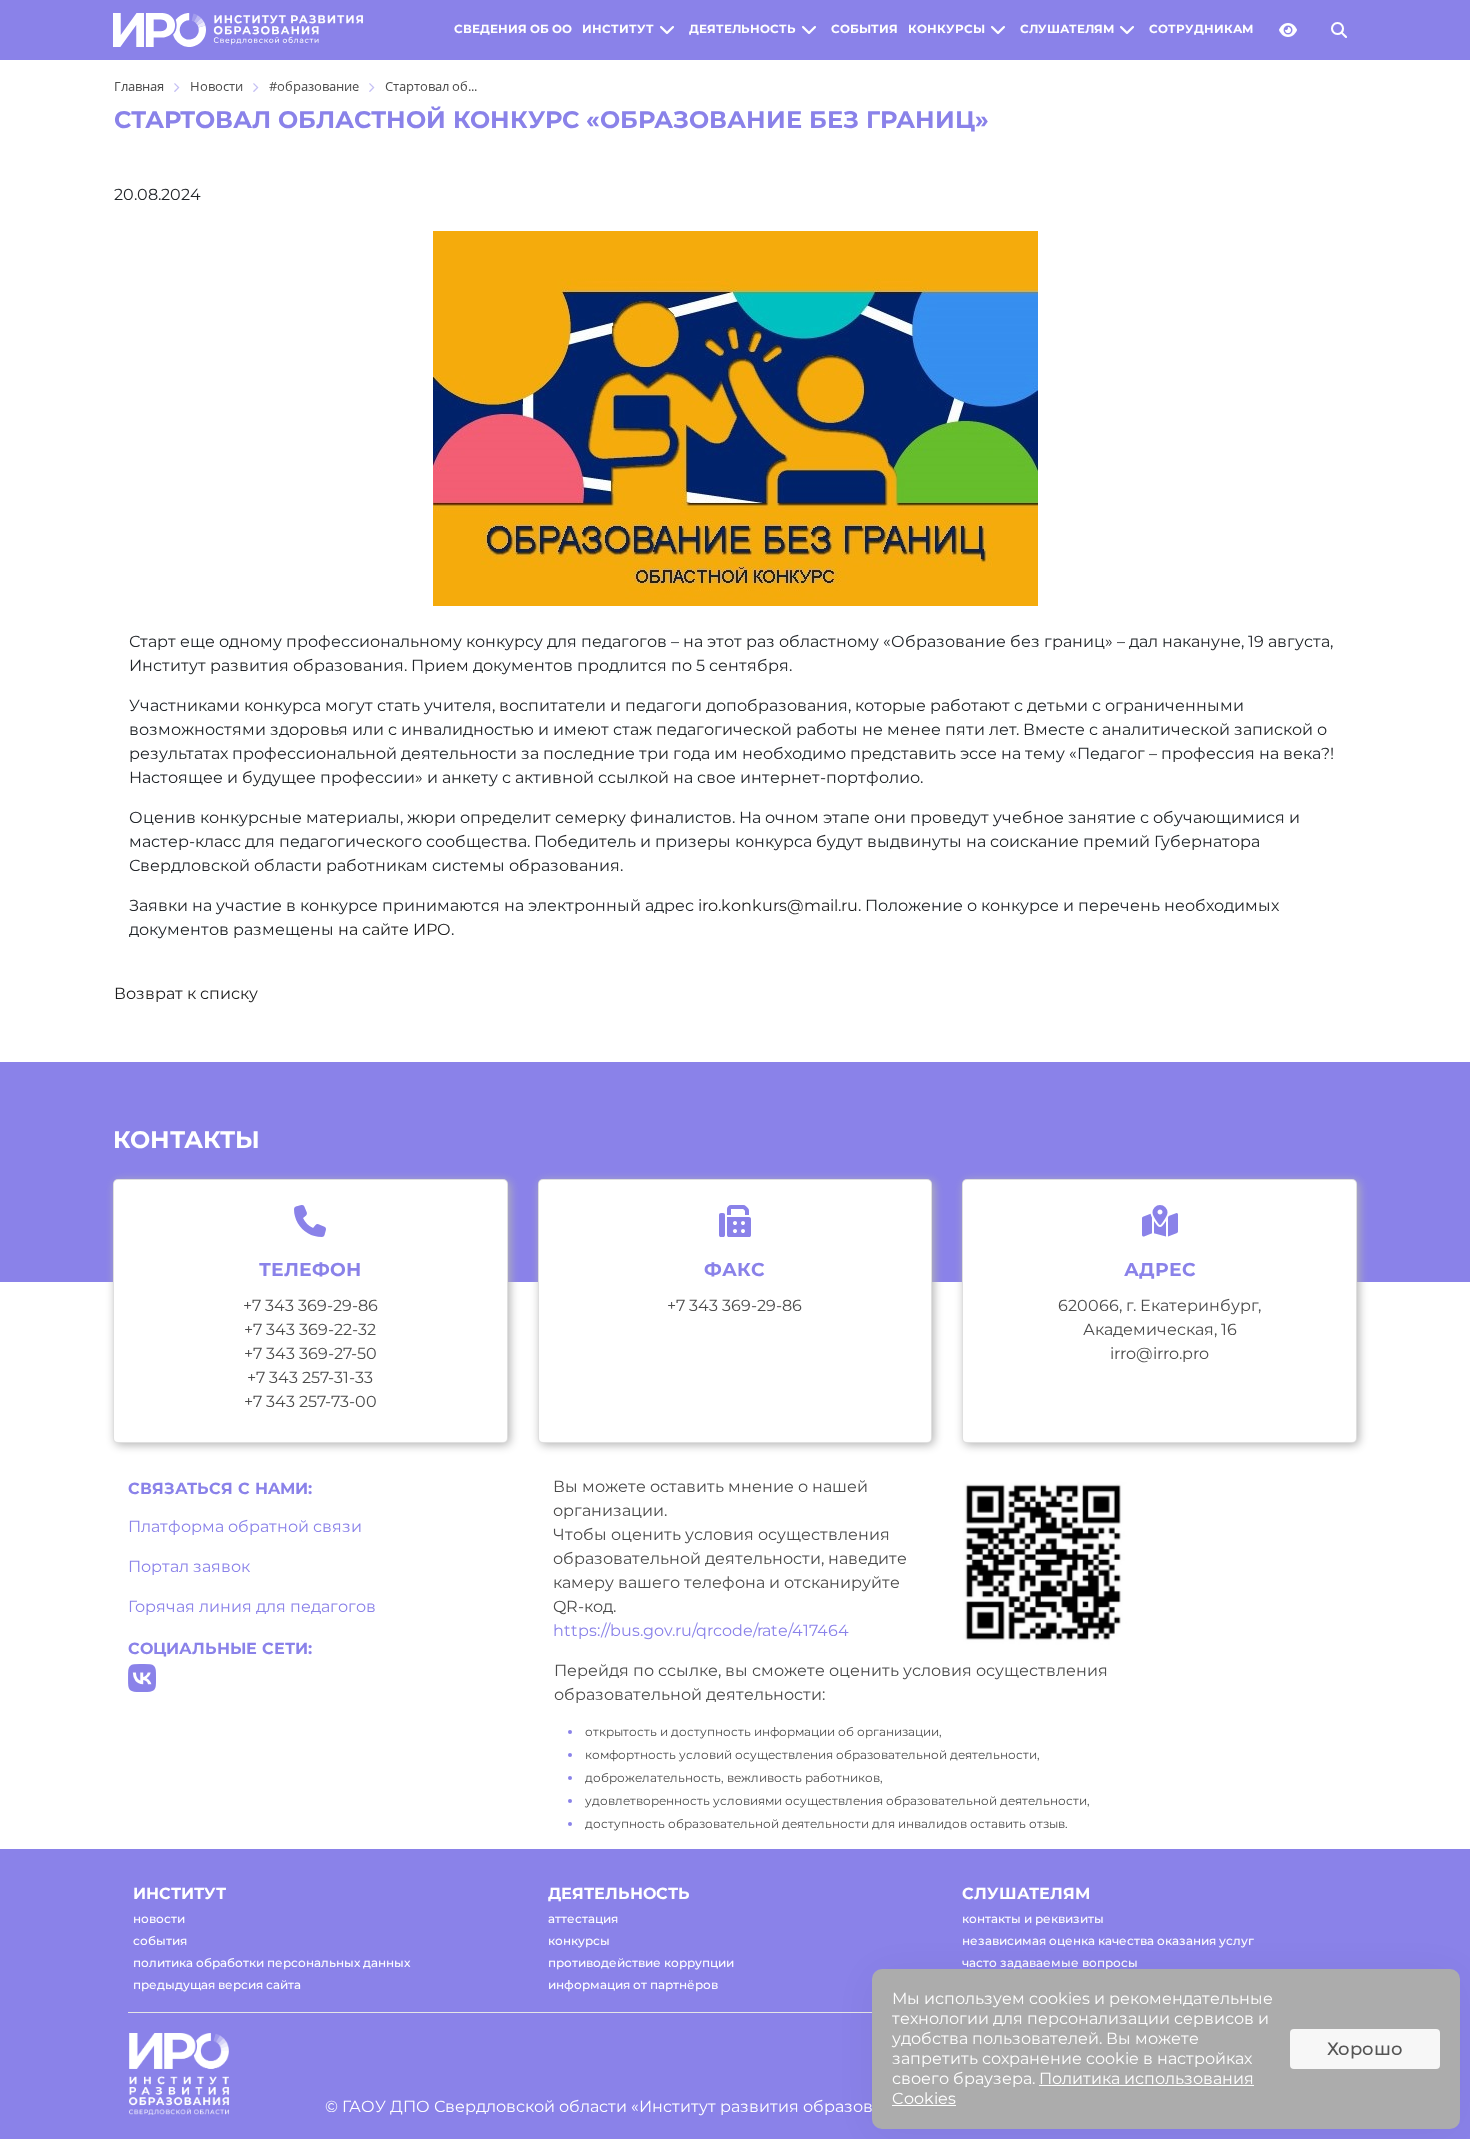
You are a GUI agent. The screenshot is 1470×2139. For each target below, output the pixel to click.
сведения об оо (513, 29)
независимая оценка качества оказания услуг (1108, 1940)
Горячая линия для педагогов (252, 1606)
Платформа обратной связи (245, 1526)
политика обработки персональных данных (271, 1962)
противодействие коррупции (641, 1962)
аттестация (583, 1918)
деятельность (742, 29)
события (864, 29)
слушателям (1067, 29)
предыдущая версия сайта (217, 1984)
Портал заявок (189, 1566)
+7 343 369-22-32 (310, 1329)
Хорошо (1365, 2049)
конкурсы (946, 29)
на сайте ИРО (394, 929)
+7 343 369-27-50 (310, 1353)
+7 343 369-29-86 (310, 1305)
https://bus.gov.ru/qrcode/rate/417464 (701, 1630)
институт (618, 29)
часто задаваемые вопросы (1050, 1962)
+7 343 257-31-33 (310, 1377)
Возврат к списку (186, 993)
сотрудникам (1201, 29)
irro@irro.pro (1159, 1353)
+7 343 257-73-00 (310, 1401)
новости (159, 1918)
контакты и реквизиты (1033, 1918)
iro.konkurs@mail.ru (778, 905)
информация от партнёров (633, 1984)
